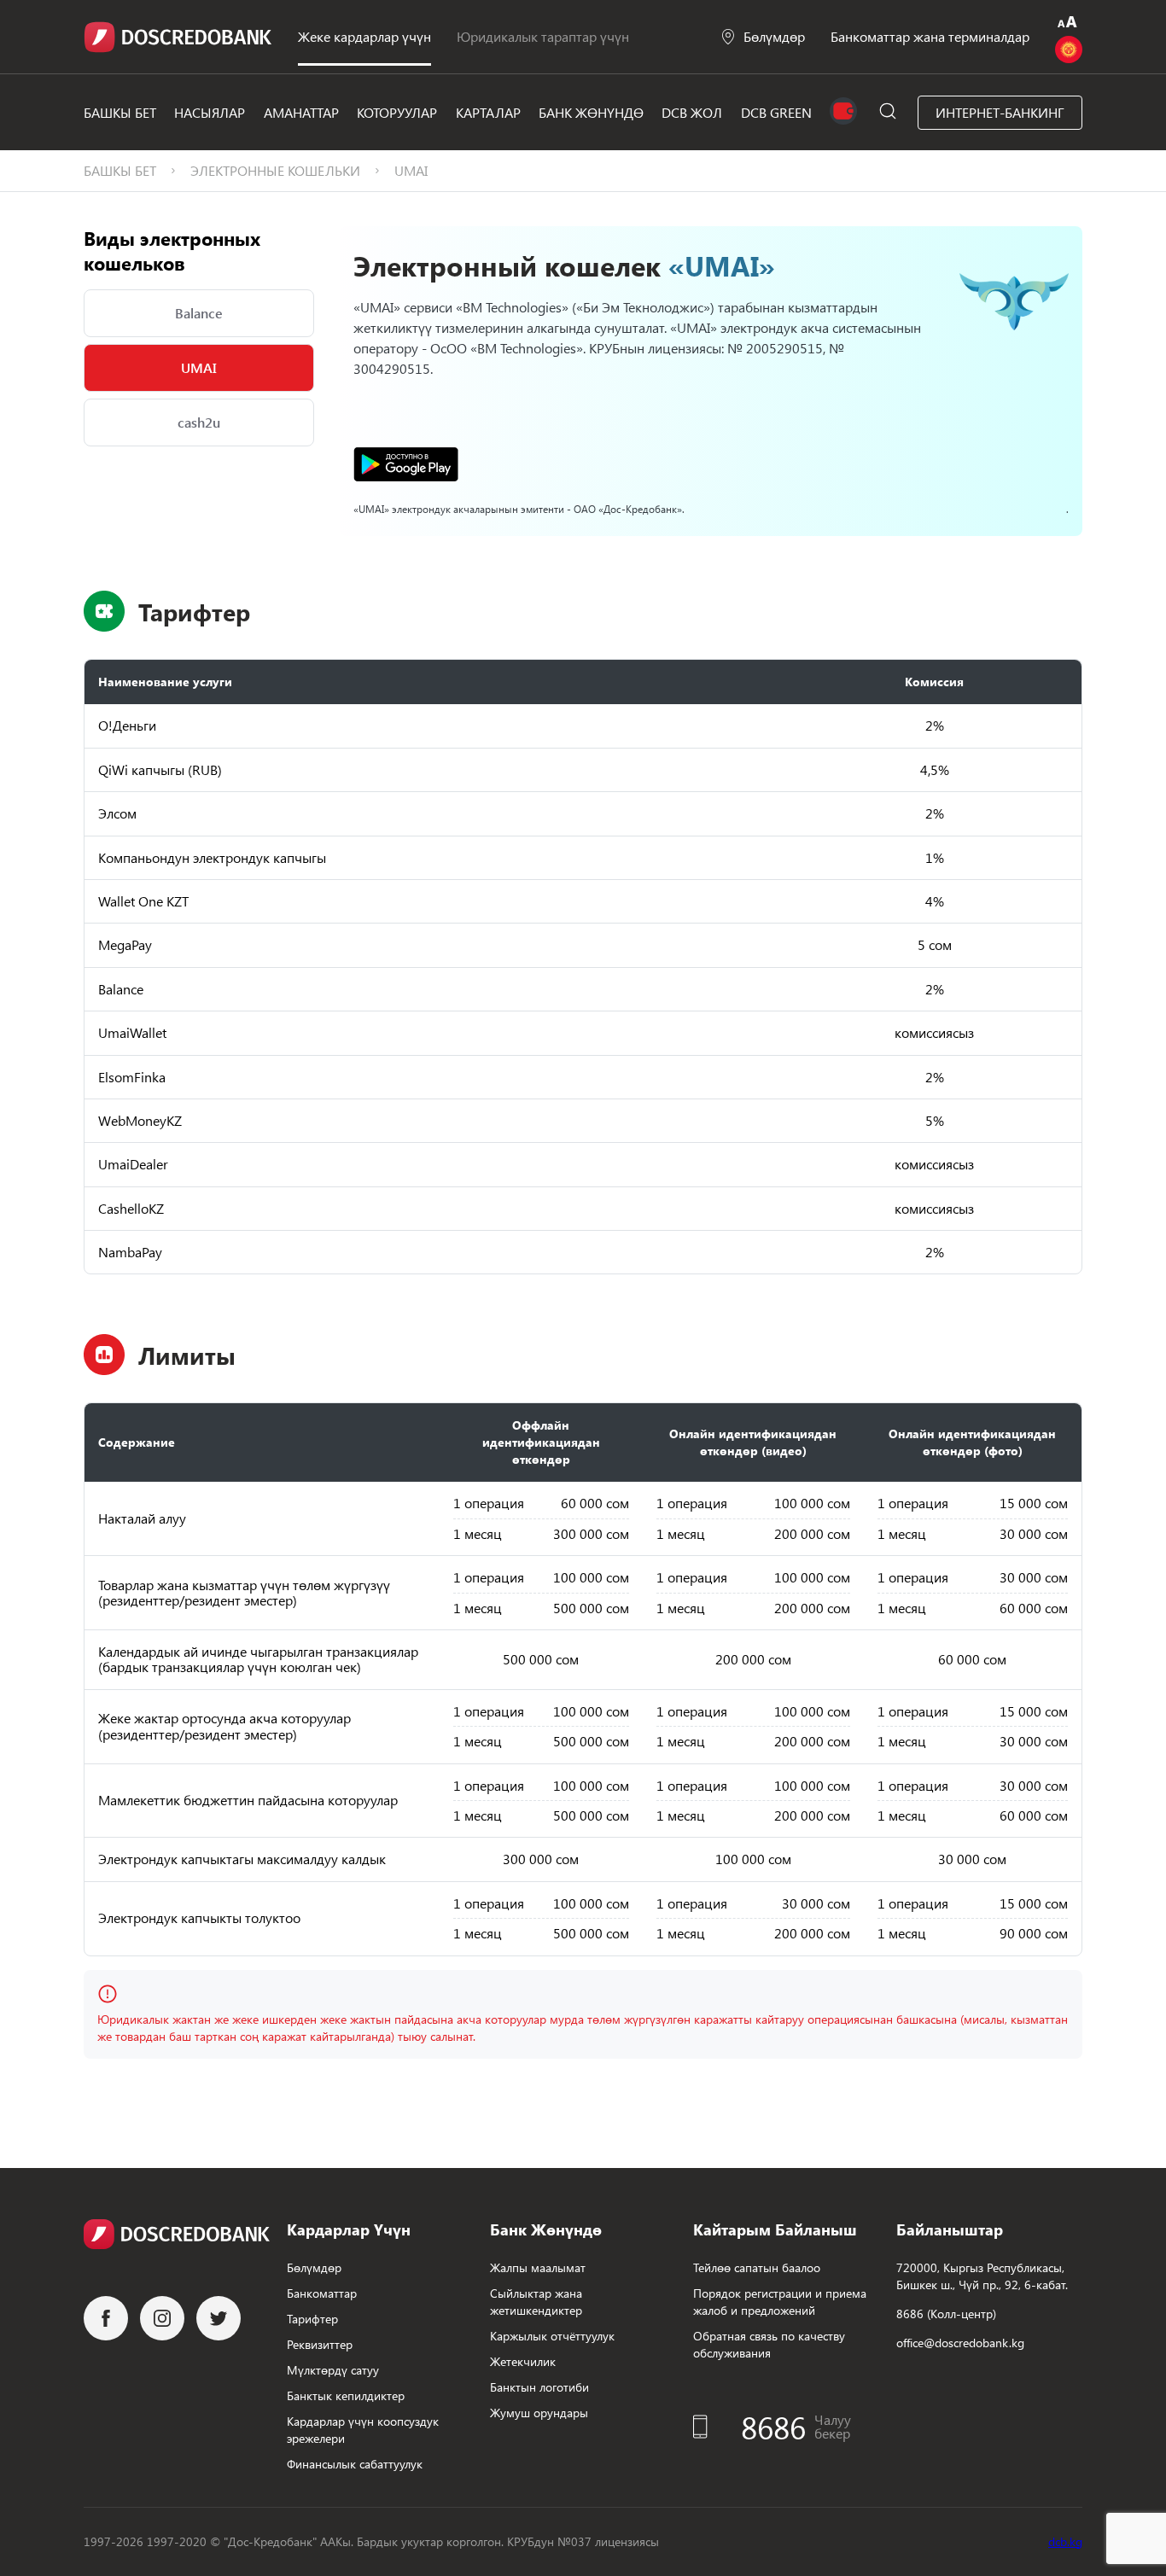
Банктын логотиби (539, 2387)
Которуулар (397, 112)
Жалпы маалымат (538, 2267)
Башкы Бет (120, 112)
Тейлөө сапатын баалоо (757, 2267)
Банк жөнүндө (591, 112)
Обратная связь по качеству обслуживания (769, 2344)
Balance (199, 313)
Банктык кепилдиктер (346, 2395)
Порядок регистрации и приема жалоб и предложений (780, 2302)
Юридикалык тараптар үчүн (543, 36)
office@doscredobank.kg (960, 2343)
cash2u (199, 422)
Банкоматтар (322, 2293)
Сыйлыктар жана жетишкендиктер (536, 2302)
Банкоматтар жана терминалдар (930, 36)
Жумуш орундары (539, 2413)
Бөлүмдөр (774, 36)
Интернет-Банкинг (1000, 112)
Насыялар (210, 112)
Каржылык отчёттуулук (552, 2336)
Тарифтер (312, 2319)
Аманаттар (301, 112)
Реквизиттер (320, 2344)
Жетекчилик (523, 2361)
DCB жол (692, 112)
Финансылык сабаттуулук (355, 2464)
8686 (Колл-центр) (946, 2314)
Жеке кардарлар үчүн (364, 36)
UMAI (199, 367)
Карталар (488, 112)
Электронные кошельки (275, 170)
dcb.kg (1065, 2541)
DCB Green (776, 112)
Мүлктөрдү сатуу (333, 2370)
